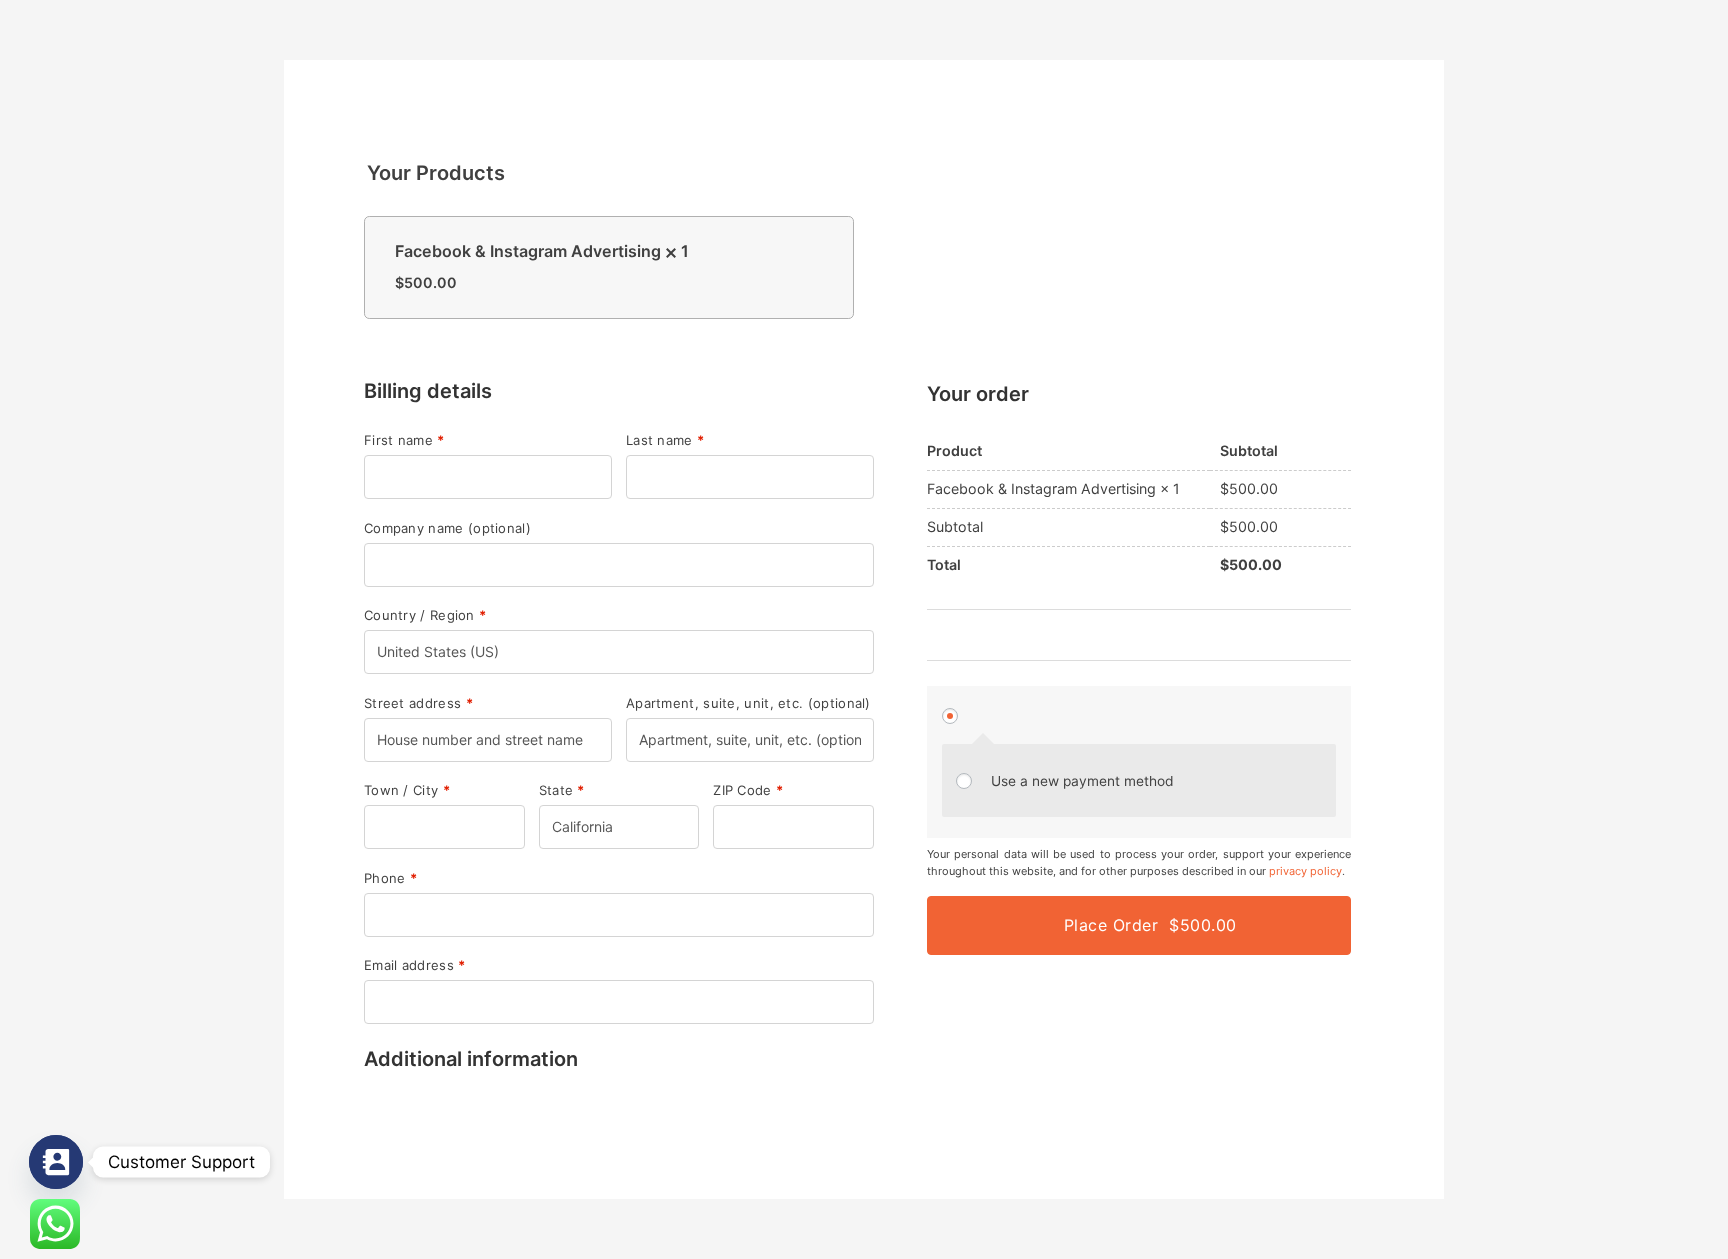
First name (404, 440)
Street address (418, 703)
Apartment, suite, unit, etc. (748, 703)
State (562, 790)
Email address (415, 965)
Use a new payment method (1082, 781)
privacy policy (1305, 871)
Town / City (407, 790)
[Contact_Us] (56, 1162)
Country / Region (425, 615)
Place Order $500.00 (1150, 925)
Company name (447, 528)
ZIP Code (748, 790)
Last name (665, 440)
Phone (390, 878)
